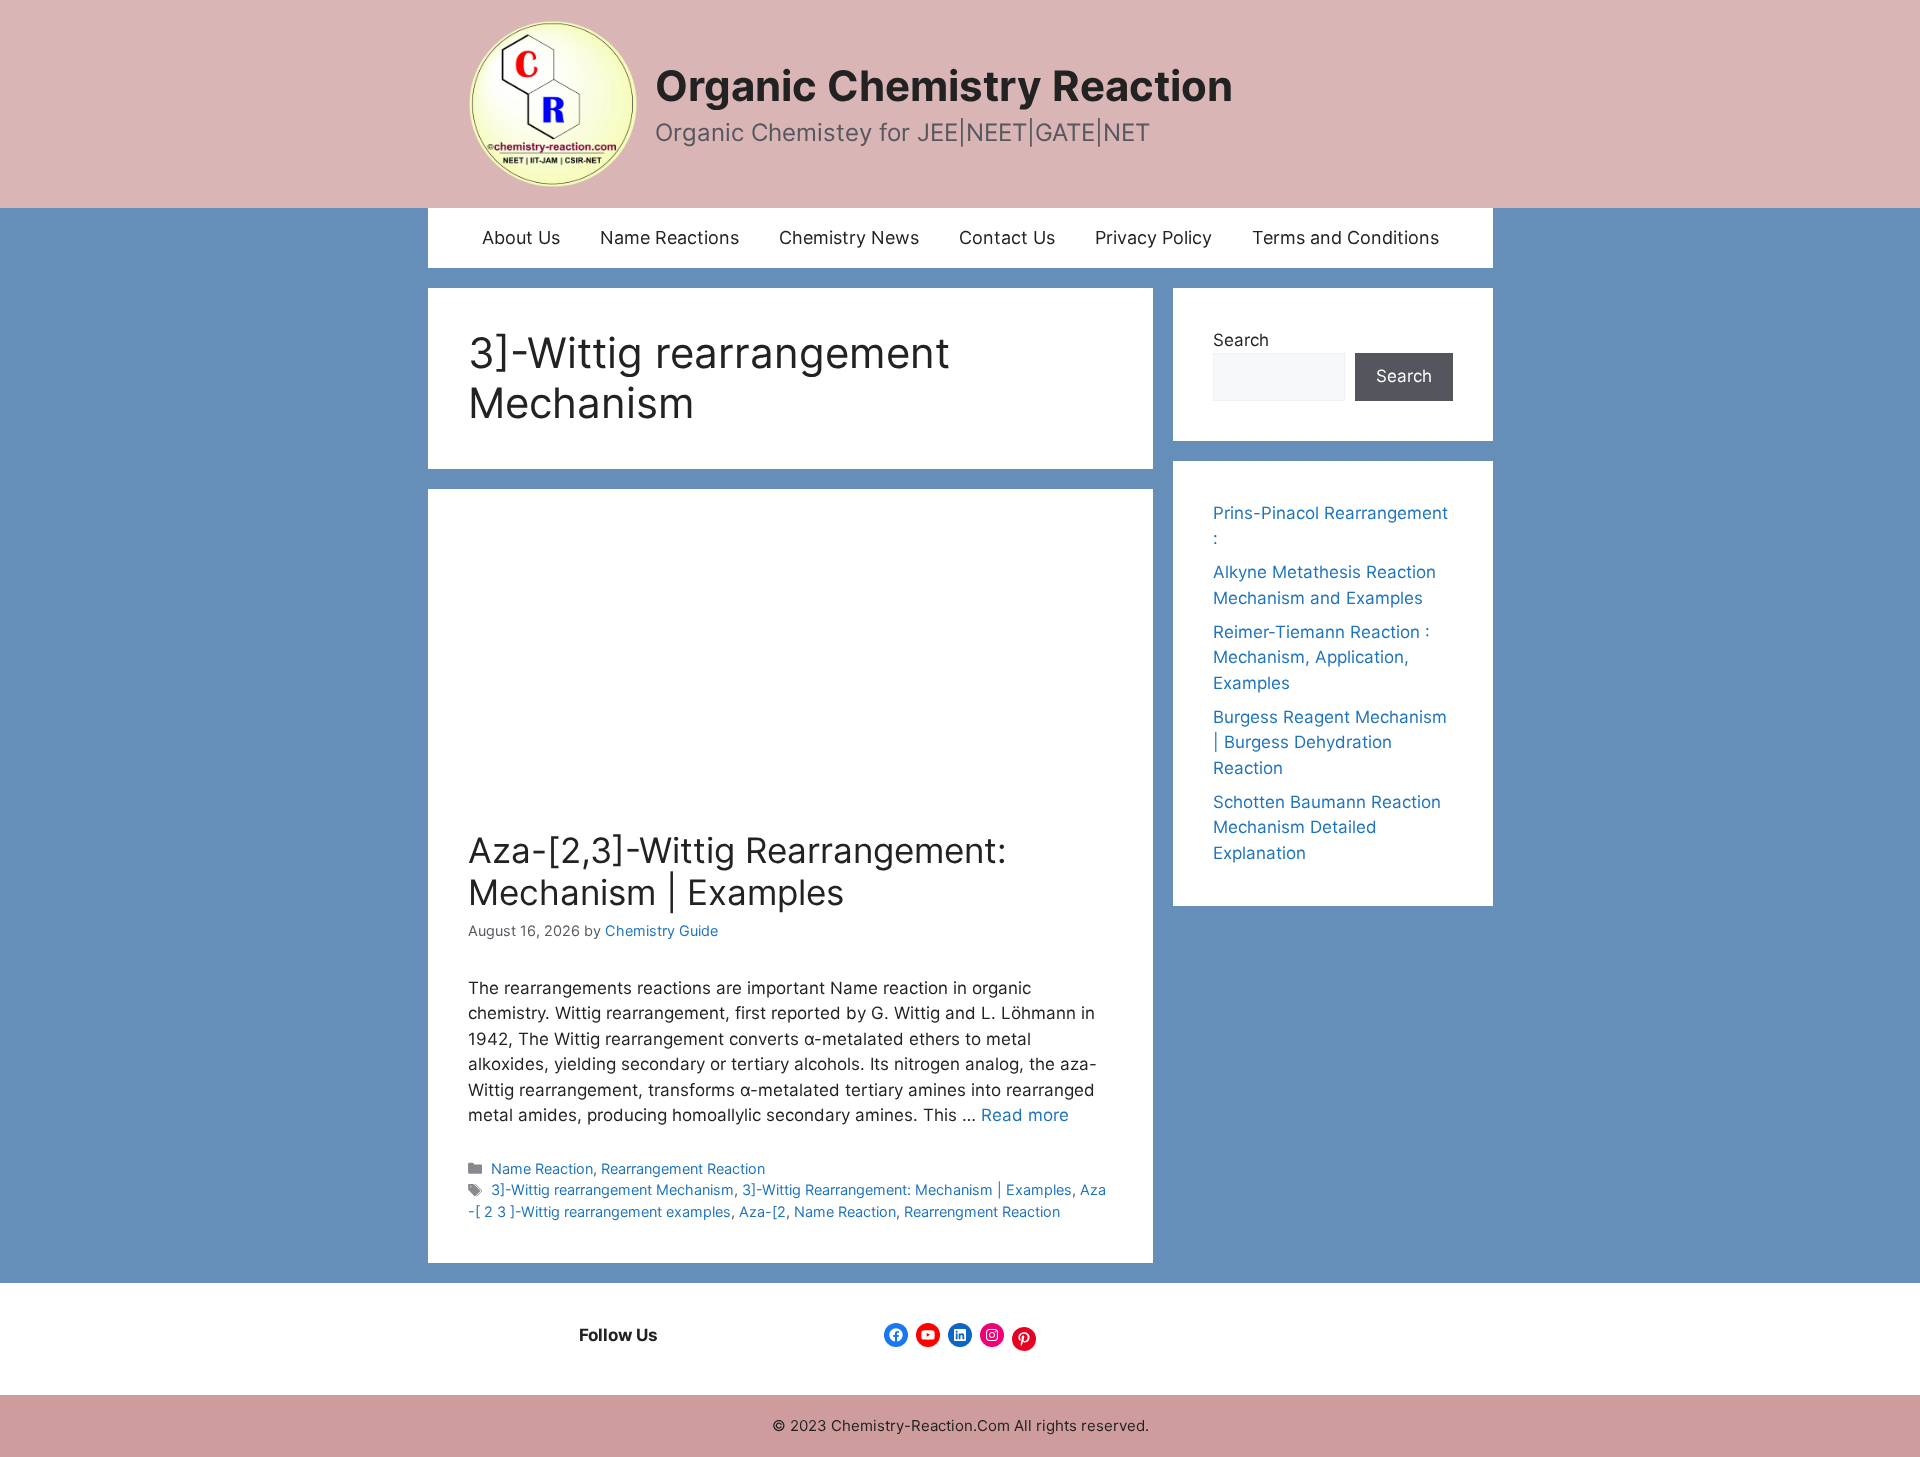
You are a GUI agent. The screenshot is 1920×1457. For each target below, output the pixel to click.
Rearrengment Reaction (982, 1211)
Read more (1025, 1115)
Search (1241, 340)
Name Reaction (542, 1168)
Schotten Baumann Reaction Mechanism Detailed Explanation (1327, 827)
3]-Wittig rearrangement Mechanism (612, 1189)
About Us (521, 237)
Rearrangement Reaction (683, 1168)
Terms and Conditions (1345, 237)
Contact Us (1007, 237)
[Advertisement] (791, 679)
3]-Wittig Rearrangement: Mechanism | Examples (907, 1189)
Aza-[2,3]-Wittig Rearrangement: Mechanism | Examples (737, 871)
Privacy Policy (1153, 237)
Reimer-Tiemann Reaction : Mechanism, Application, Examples (1321, 657)
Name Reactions (669, 237)
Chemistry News (849, 237)
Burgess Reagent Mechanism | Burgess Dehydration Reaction (1330, 742)
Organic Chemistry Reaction (944, 85)
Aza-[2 (762, 1211)
